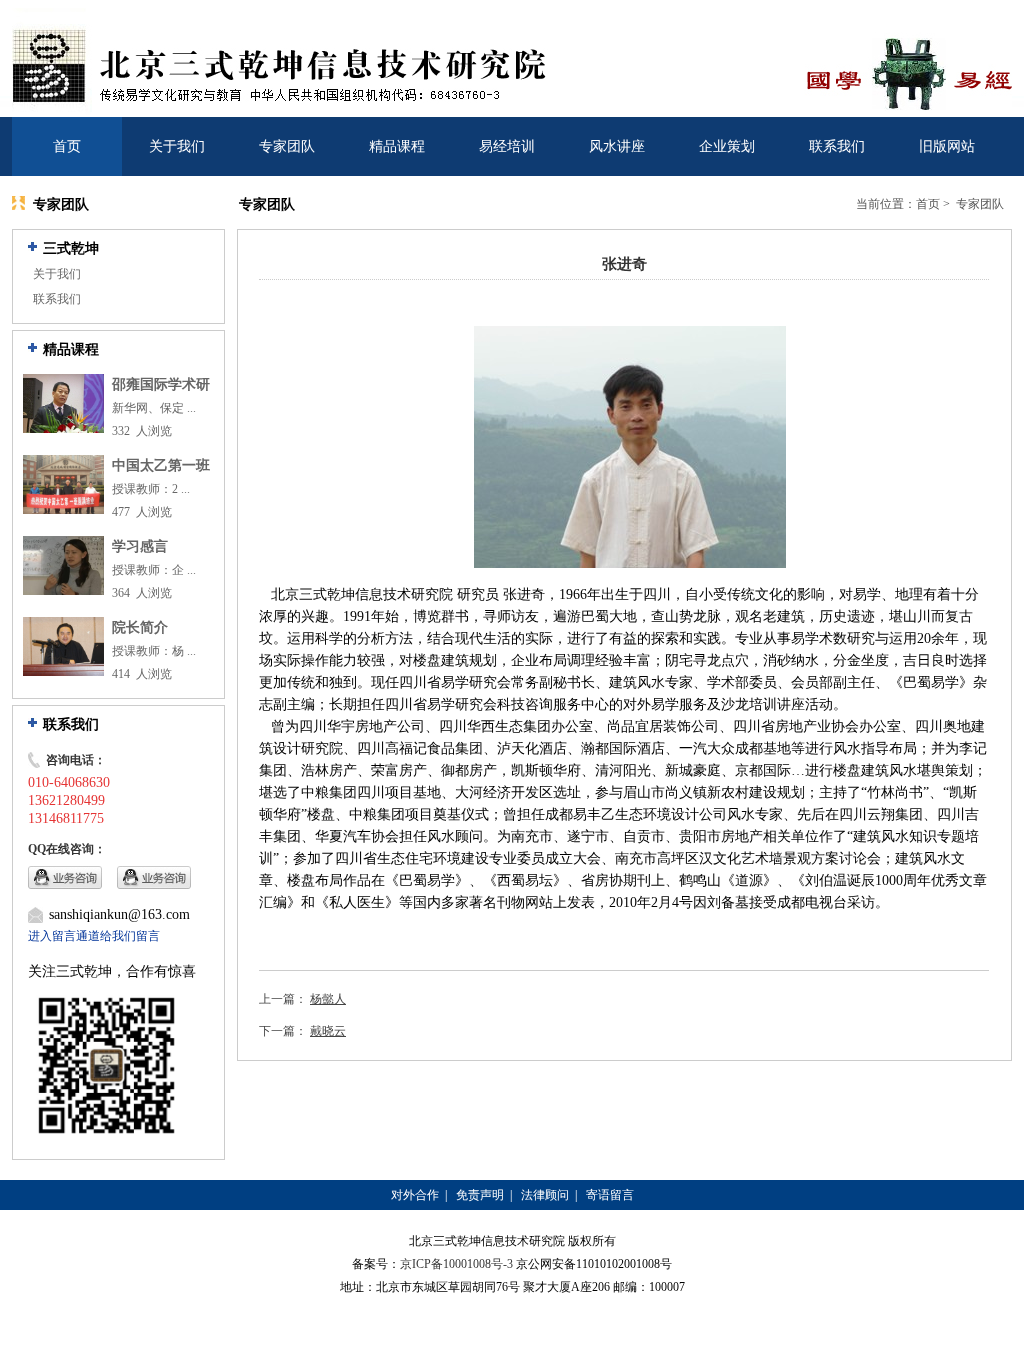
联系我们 (837, 146)
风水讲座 (617, 146)
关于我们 (177, 146)
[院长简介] (63, 672)
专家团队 (287, 146)
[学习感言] (63, 591)
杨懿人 (328, 999)
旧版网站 (947, 146)
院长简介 (140, 627)
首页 (67, 146)
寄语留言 (610, 1195)
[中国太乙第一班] (63, 510)
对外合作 (415, 1195)
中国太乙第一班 (161, 465)
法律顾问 (545, 1195)
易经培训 (507, 146)
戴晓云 (328, 1031)
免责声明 (480, 1195)
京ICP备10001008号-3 (456, 1264)
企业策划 (727, 146)
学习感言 (140, 546)
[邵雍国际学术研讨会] (63, 429)
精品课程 (397, 146)
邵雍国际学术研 (161, 384)
